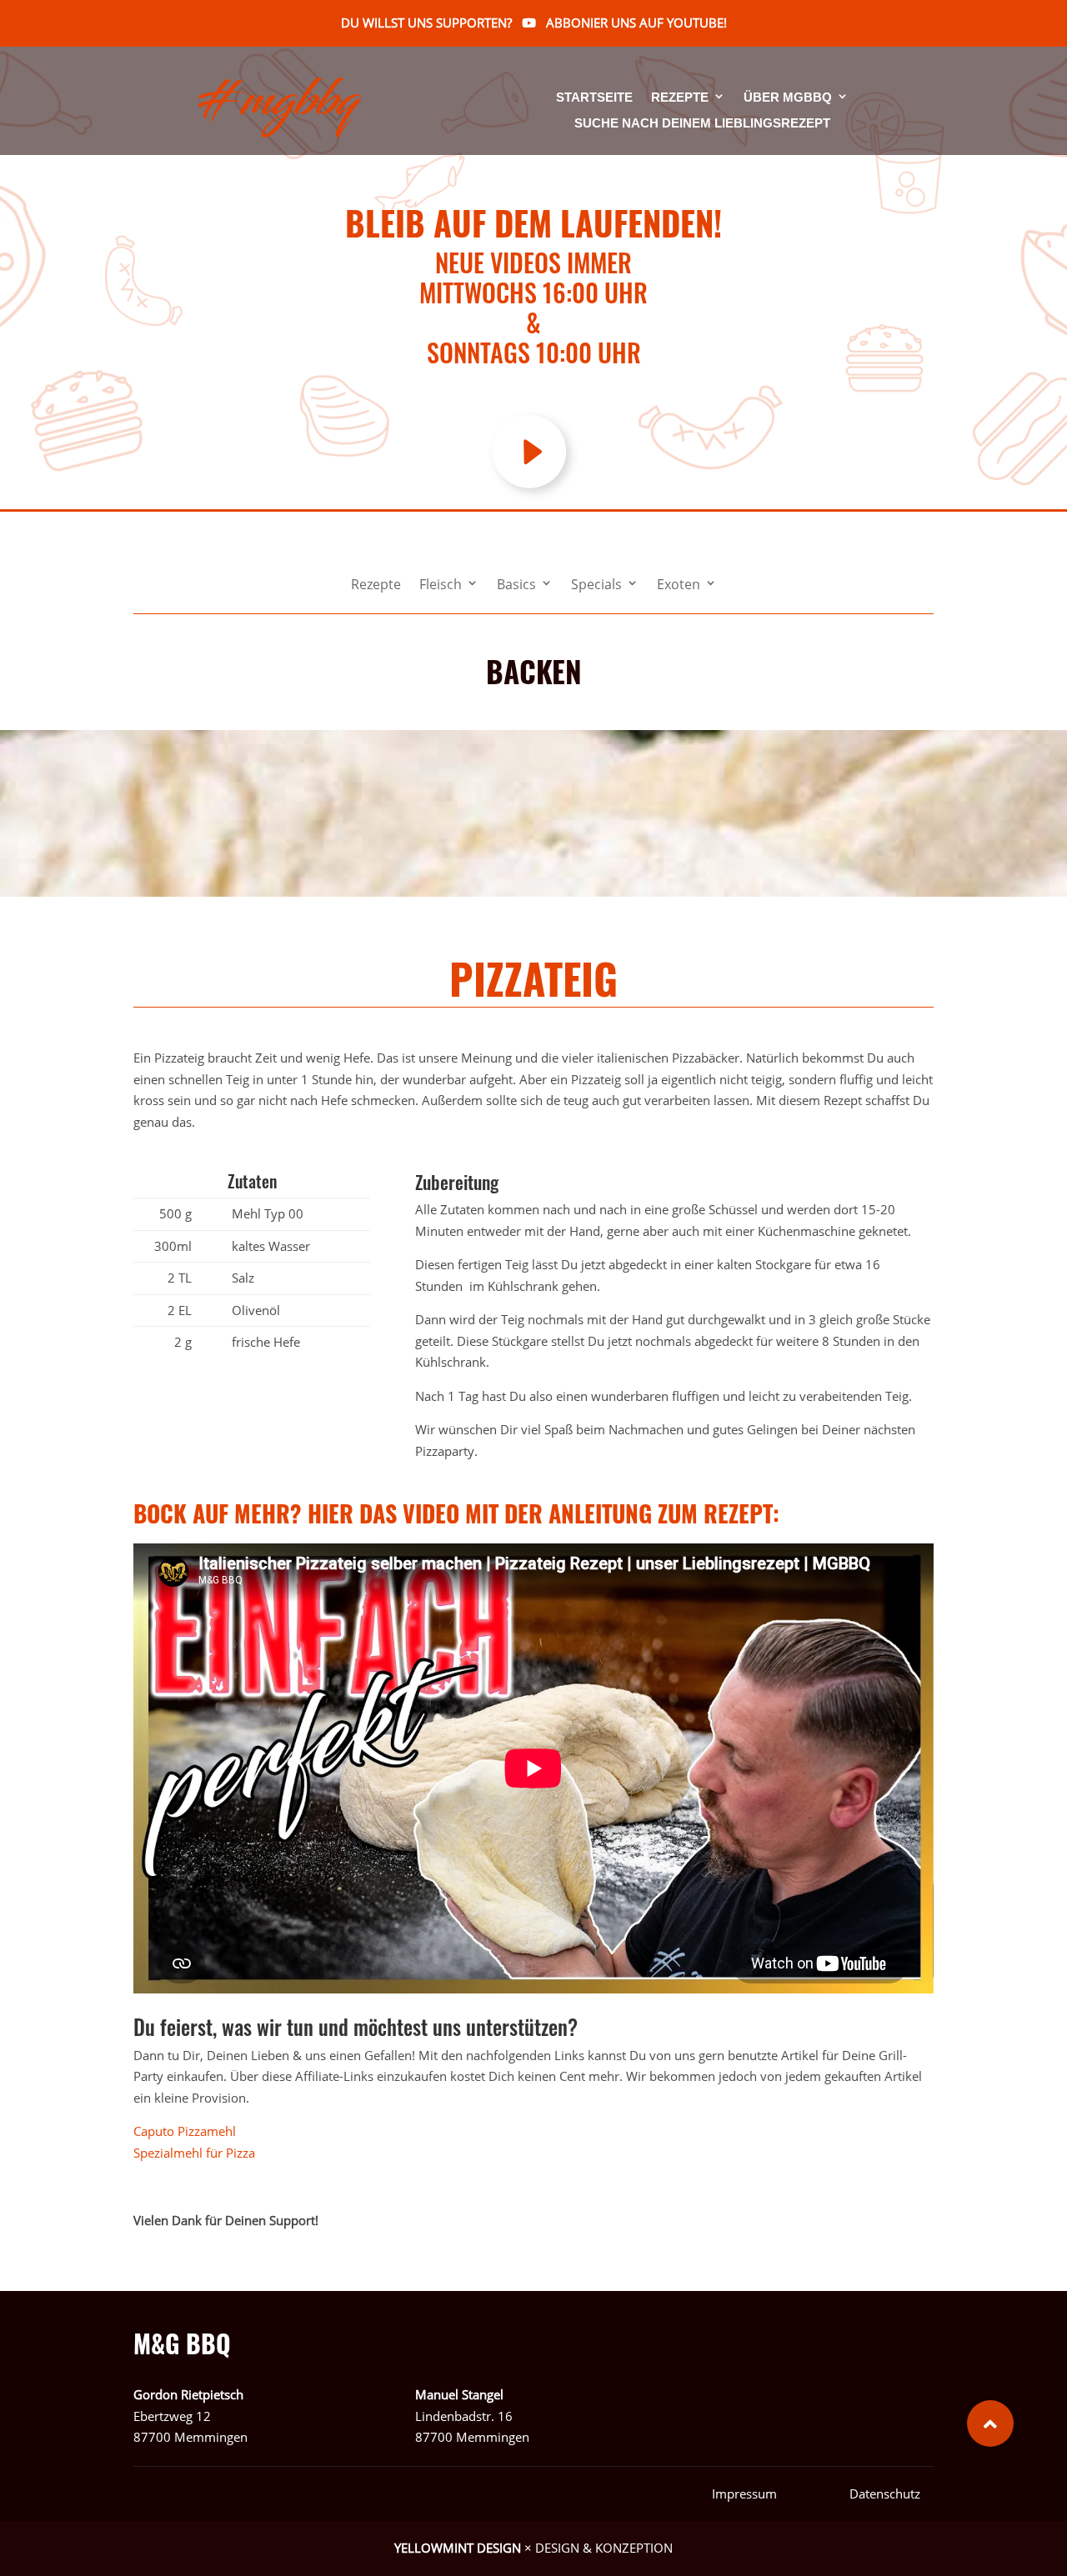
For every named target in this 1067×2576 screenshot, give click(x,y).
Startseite (594, 98)
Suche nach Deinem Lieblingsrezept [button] (702, 123)
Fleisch (441, 586)
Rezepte (680, 98)
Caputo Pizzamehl (185, 2131)
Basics (516, 586)
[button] (990, 2423)
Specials (596, 586)
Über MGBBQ (788, 98)
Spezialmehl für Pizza (194, 2153)
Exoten (679, 586)
